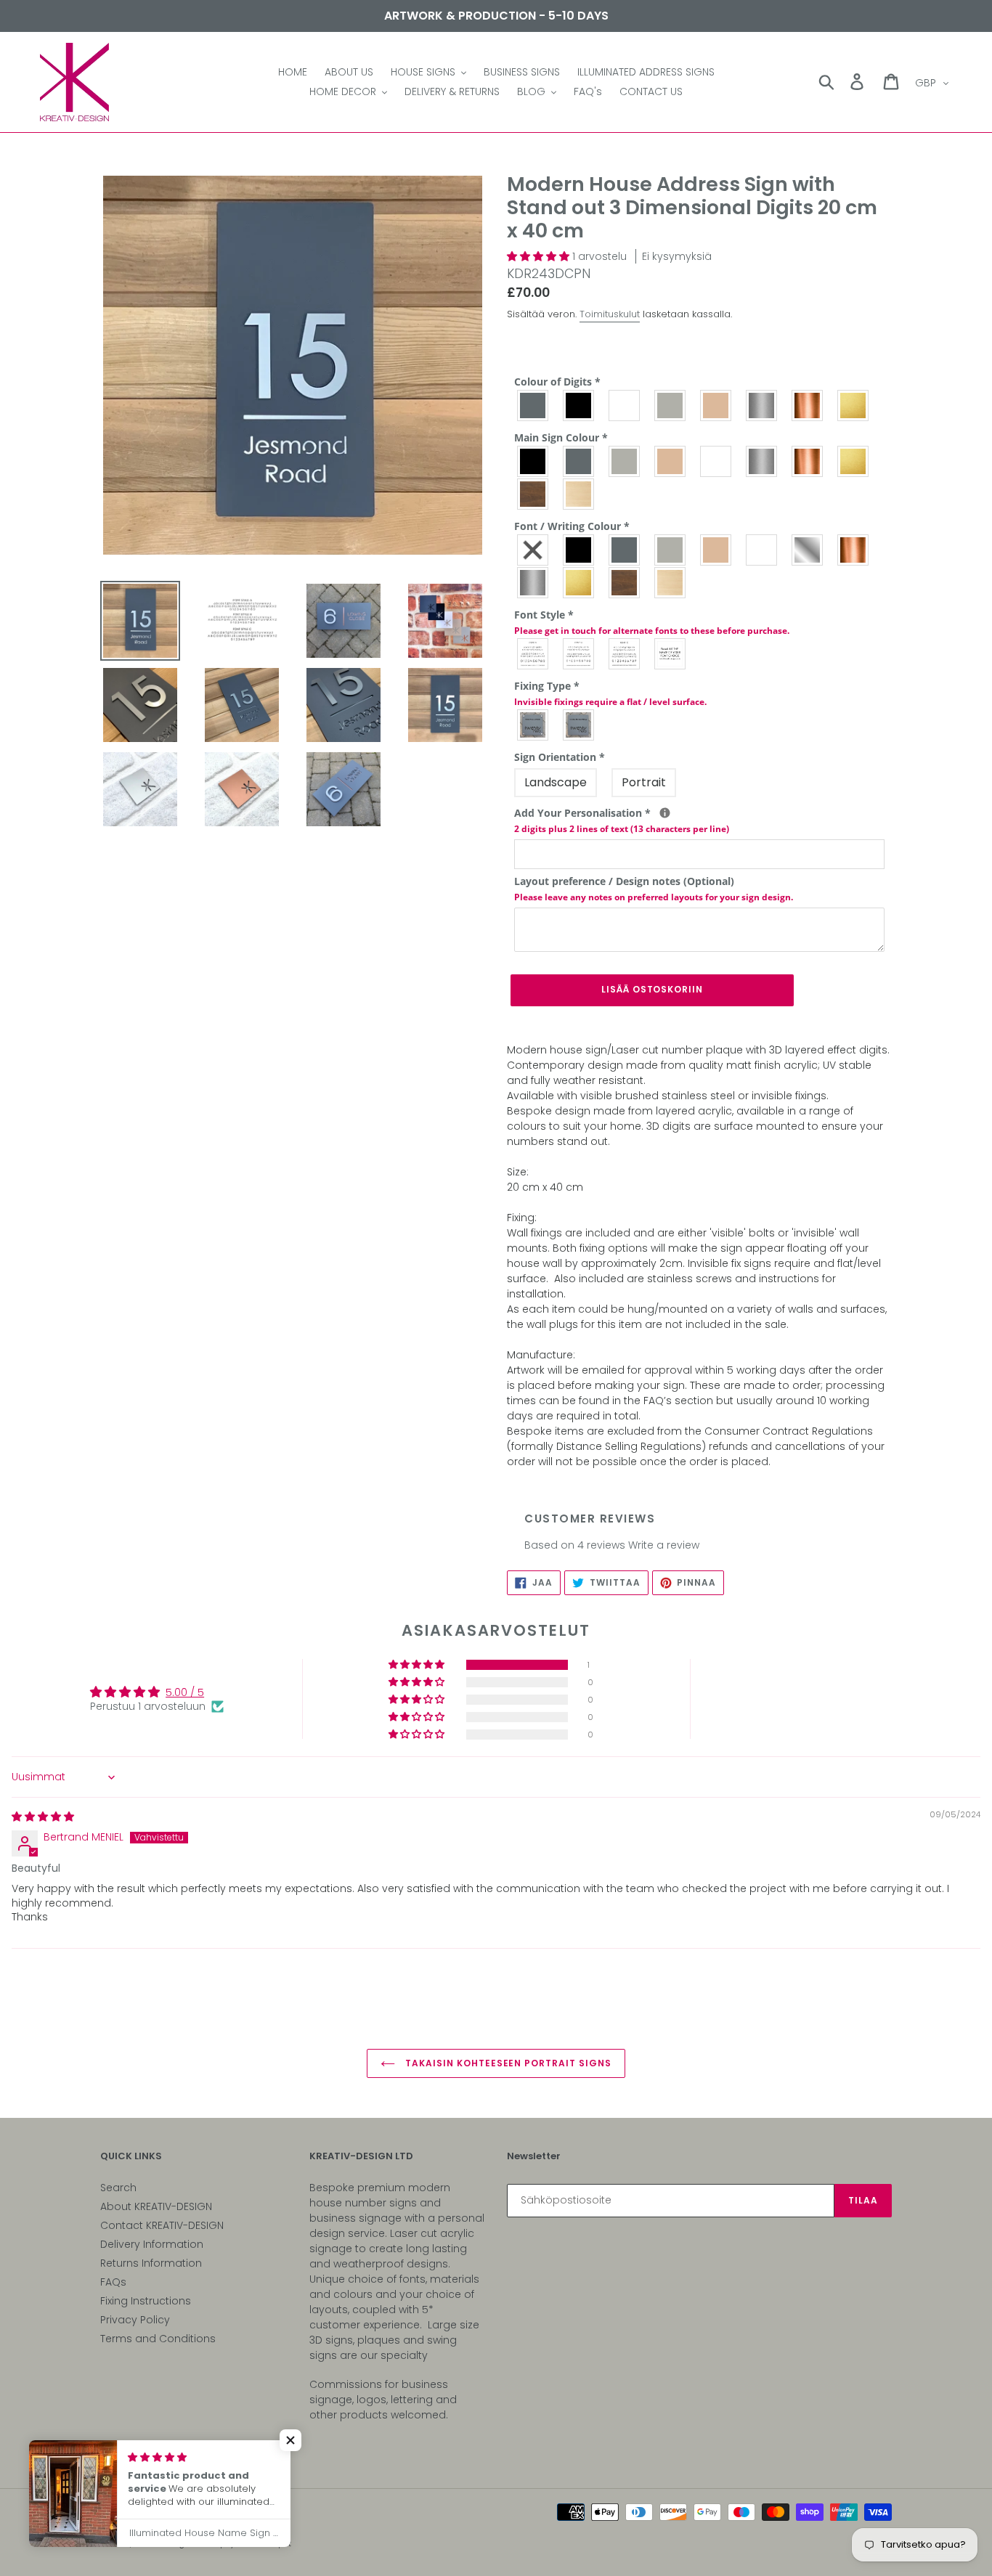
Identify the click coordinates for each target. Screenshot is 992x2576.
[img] (43, 1817)
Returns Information (151, 2263)
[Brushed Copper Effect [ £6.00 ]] (808, 405)
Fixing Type (610, 693)
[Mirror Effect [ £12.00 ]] (808, 550)
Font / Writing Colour (572, 526)
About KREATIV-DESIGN (156, 2206)
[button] (540, 256)
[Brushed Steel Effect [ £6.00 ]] (762, 405)
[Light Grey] (671, 405)
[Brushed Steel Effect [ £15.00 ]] (762, 461)
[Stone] (716, 405)
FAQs (113, 2282)
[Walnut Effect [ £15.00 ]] (533, 494)
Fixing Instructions (146, 2301)
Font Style (652, 622)
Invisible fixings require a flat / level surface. (610, 702)
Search (118, 2188)
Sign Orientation (560, 757)
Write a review (664, 1545)
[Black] (579, 405)
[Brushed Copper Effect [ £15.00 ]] (808, 461)
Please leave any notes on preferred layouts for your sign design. (654, 897)
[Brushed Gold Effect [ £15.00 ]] (854, 461)
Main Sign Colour (561, 437)
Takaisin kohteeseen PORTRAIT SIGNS (507, 2063)
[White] (625, 405)
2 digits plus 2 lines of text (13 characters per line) (622, 829)
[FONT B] (579, 654)
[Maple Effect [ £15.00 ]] (579, 494)
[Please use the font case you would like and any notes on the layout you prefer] (665, 813)
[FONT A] (533, 654)
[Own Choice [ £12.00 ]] (671, 654)
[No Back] (533, 550)
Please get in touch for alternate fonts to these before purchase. (652, 631)
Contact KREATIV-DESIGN (162, 2225)
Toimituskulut (610, 314)
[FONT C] (625, 654)
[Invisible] (579, 725)
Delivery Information (152, 2244)
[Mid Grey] (533, 405)
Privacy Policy (135, 2320)
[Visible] (533, 725)
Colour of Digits (557, 382)
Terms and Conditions (158, 2339)
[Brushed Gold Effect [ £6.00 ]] (854, 405)
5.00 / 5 (185, 1692)
